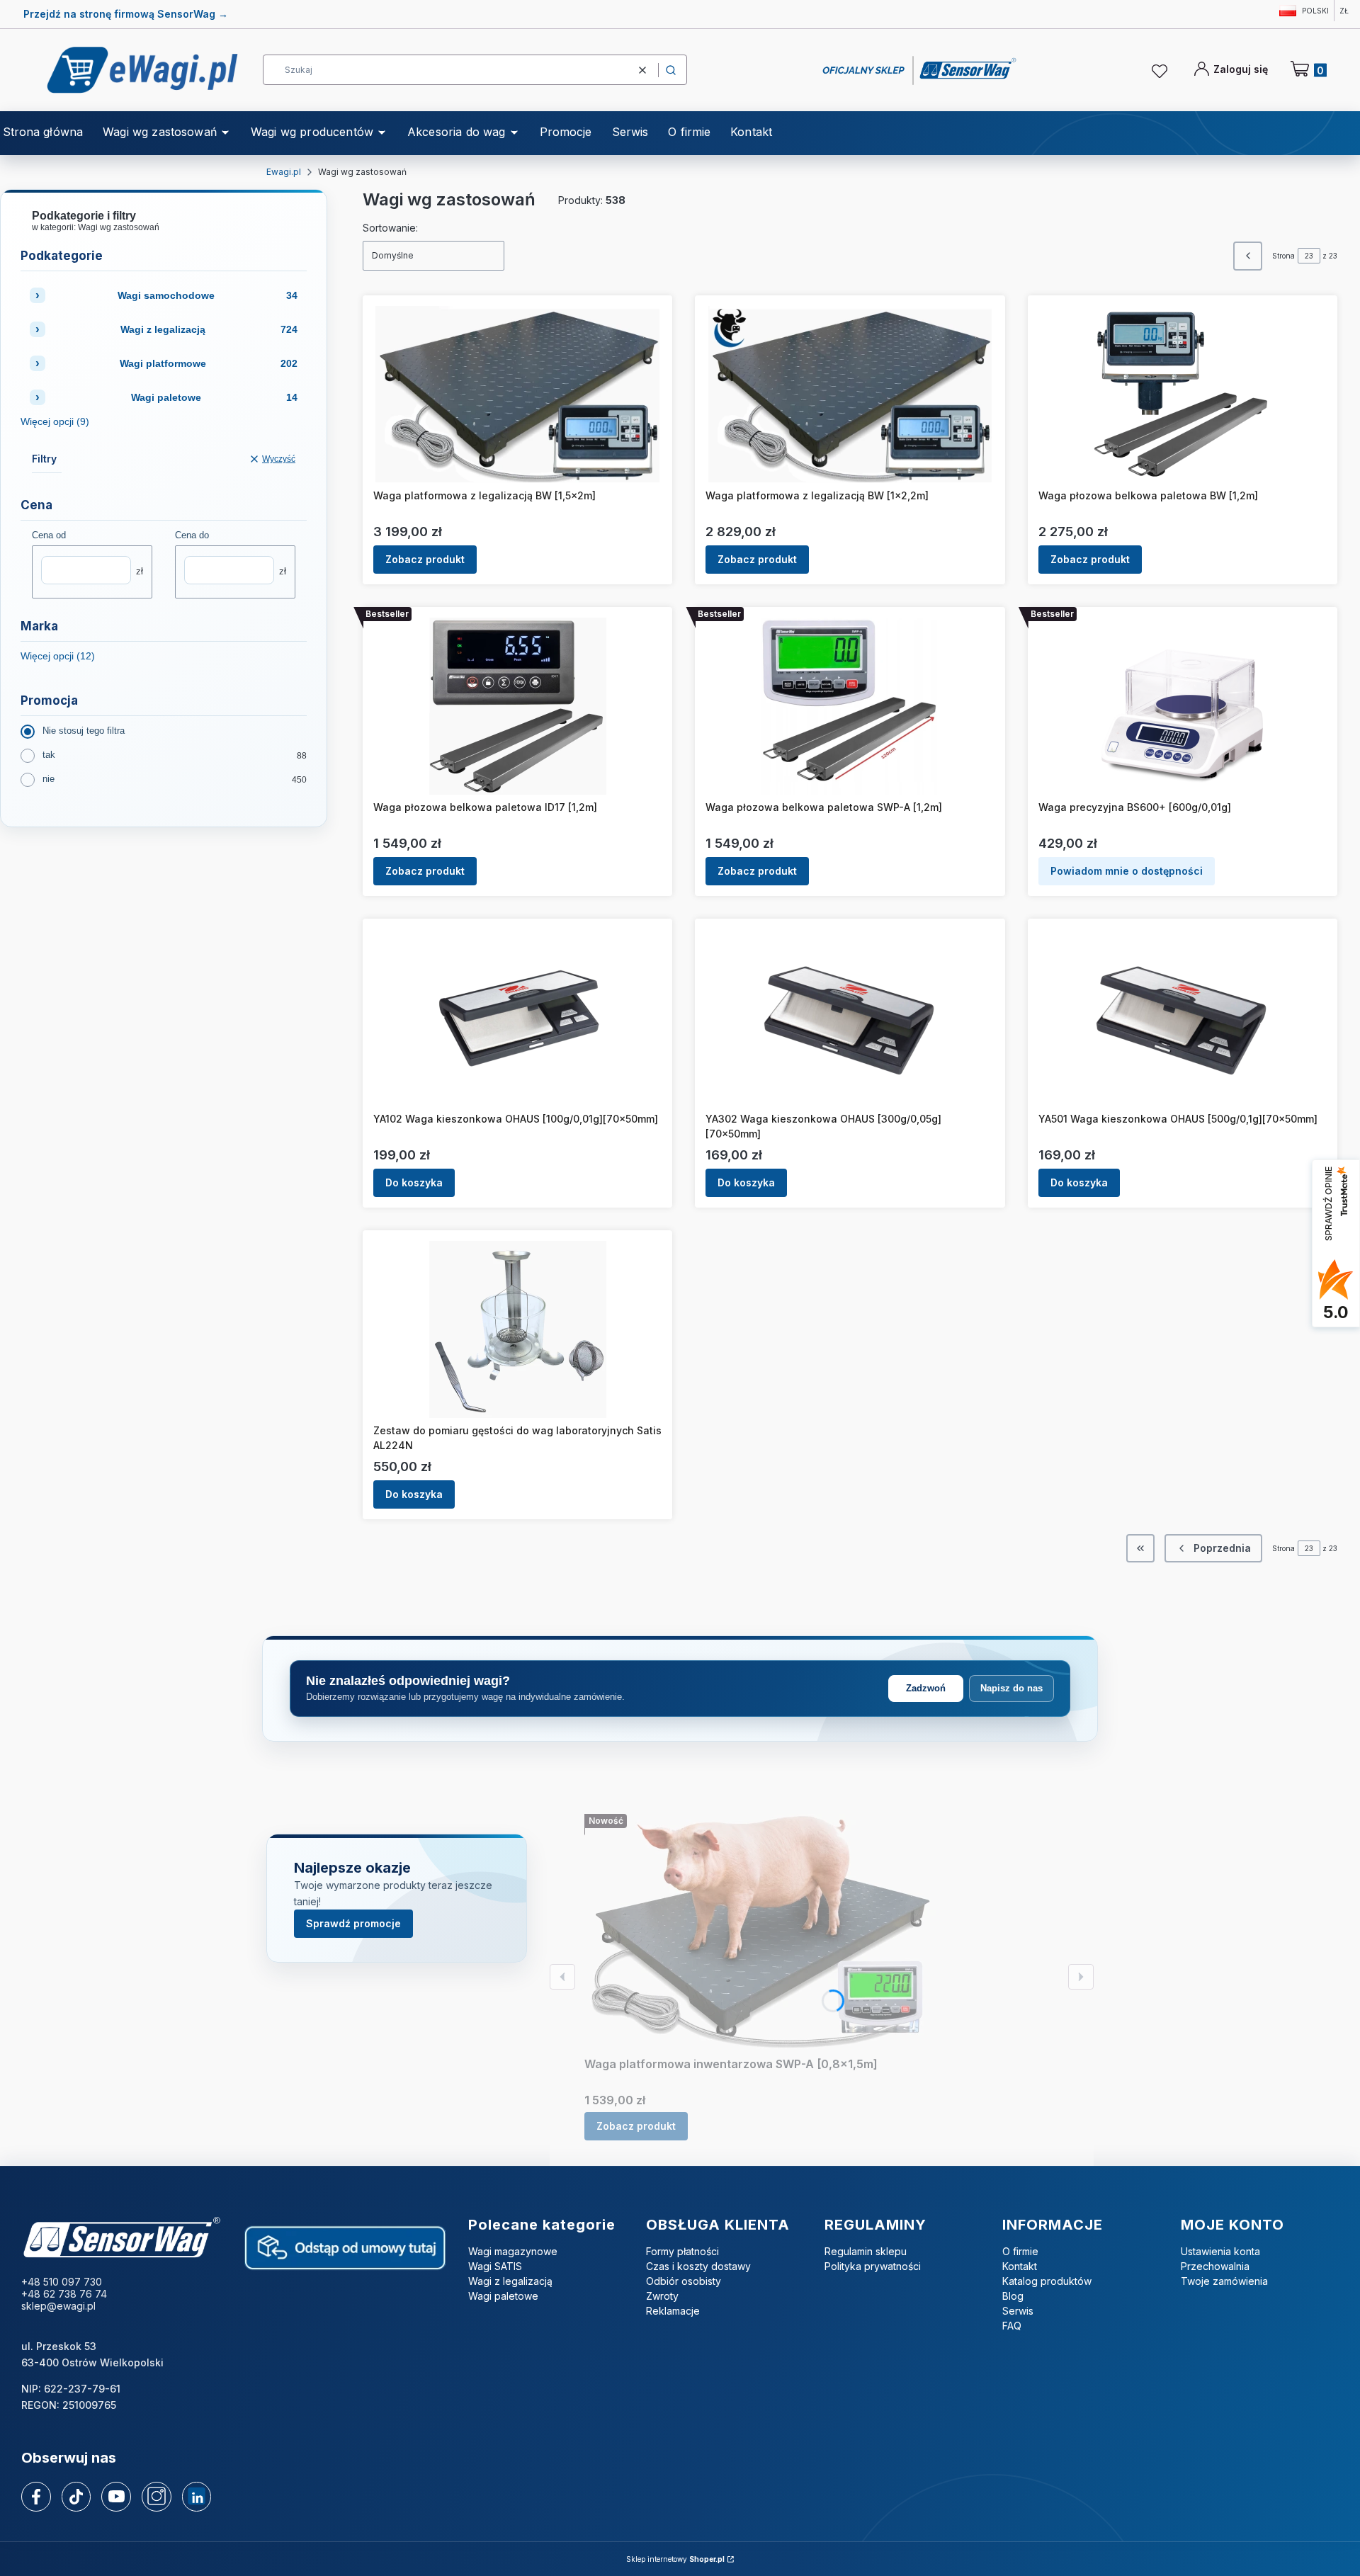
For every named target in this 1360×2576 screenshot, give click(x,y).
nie (49, 779)
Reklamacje (673, 2311)
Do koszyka (414, 1182)
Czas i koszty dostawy (698, 2266)
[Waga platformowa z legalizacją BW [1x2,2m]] (850, 395)
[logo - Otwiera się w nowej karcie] (121, 2239)
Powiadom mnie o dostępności (1127, 871)
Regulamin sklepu (866, 2251)
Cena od (49, 535)
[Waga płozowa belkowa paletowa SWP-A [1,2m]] (850, 706)
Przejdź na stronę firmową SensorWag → (126, 14)
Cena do (192, 535)
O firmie (1020, 2251)
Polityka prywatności (873, 2266)
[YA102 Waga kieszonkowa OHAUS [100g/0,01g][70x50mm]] (518, 1018)
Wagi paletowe (215, 397)
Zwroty (662, 2296)
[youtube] (117, 2496)
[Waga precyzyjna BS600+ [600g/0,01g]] (1182, 706)
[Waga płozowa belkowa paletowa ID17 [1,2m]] (518, 706)
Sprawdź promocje (353, 1923)
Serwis (1018, 2311)
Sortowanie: (390, 228)
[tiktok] (76, 2497)
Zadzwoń (926, 1688)
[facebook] (36, 2497)
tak (49, 755)
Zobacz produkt (425, 559)
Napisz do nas (1011, 1688)
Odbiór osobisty (684, 2281)
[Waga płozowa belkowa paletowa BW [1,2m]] (1182, 395)
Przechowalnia (1215, 2266)
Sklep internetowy (675, 2559)
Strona (1283, 256)
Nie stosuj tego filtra (84, 731)
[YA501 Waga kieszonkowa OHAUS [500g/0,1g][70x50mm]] (1182, 1018)
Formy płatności (682, 2251)
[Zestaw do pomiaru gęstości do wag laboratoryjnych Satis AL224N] (518, 1329)
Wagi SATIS (495, 2266)
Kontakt (1020, 2266)
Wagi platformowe (209, 363)
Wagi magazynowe (513, 2251)
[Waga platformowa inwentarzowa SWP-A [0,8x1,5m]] (761, 1933)
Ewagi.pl (284, 172)
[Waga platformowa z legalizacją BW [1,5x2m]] (517, 395)
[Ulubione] (1162, 72)
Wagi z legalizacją (209, 329)
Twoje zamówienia (1224, 2281)
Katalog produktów (1047, 2281)
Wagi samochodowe (208, 295)
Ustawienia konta (1220, 2251)
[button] (671, 70)
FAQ (1012, 2326)
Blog (1013, 2296)
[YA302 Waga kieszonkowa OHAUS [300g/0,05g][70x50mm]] (850, 1018)
